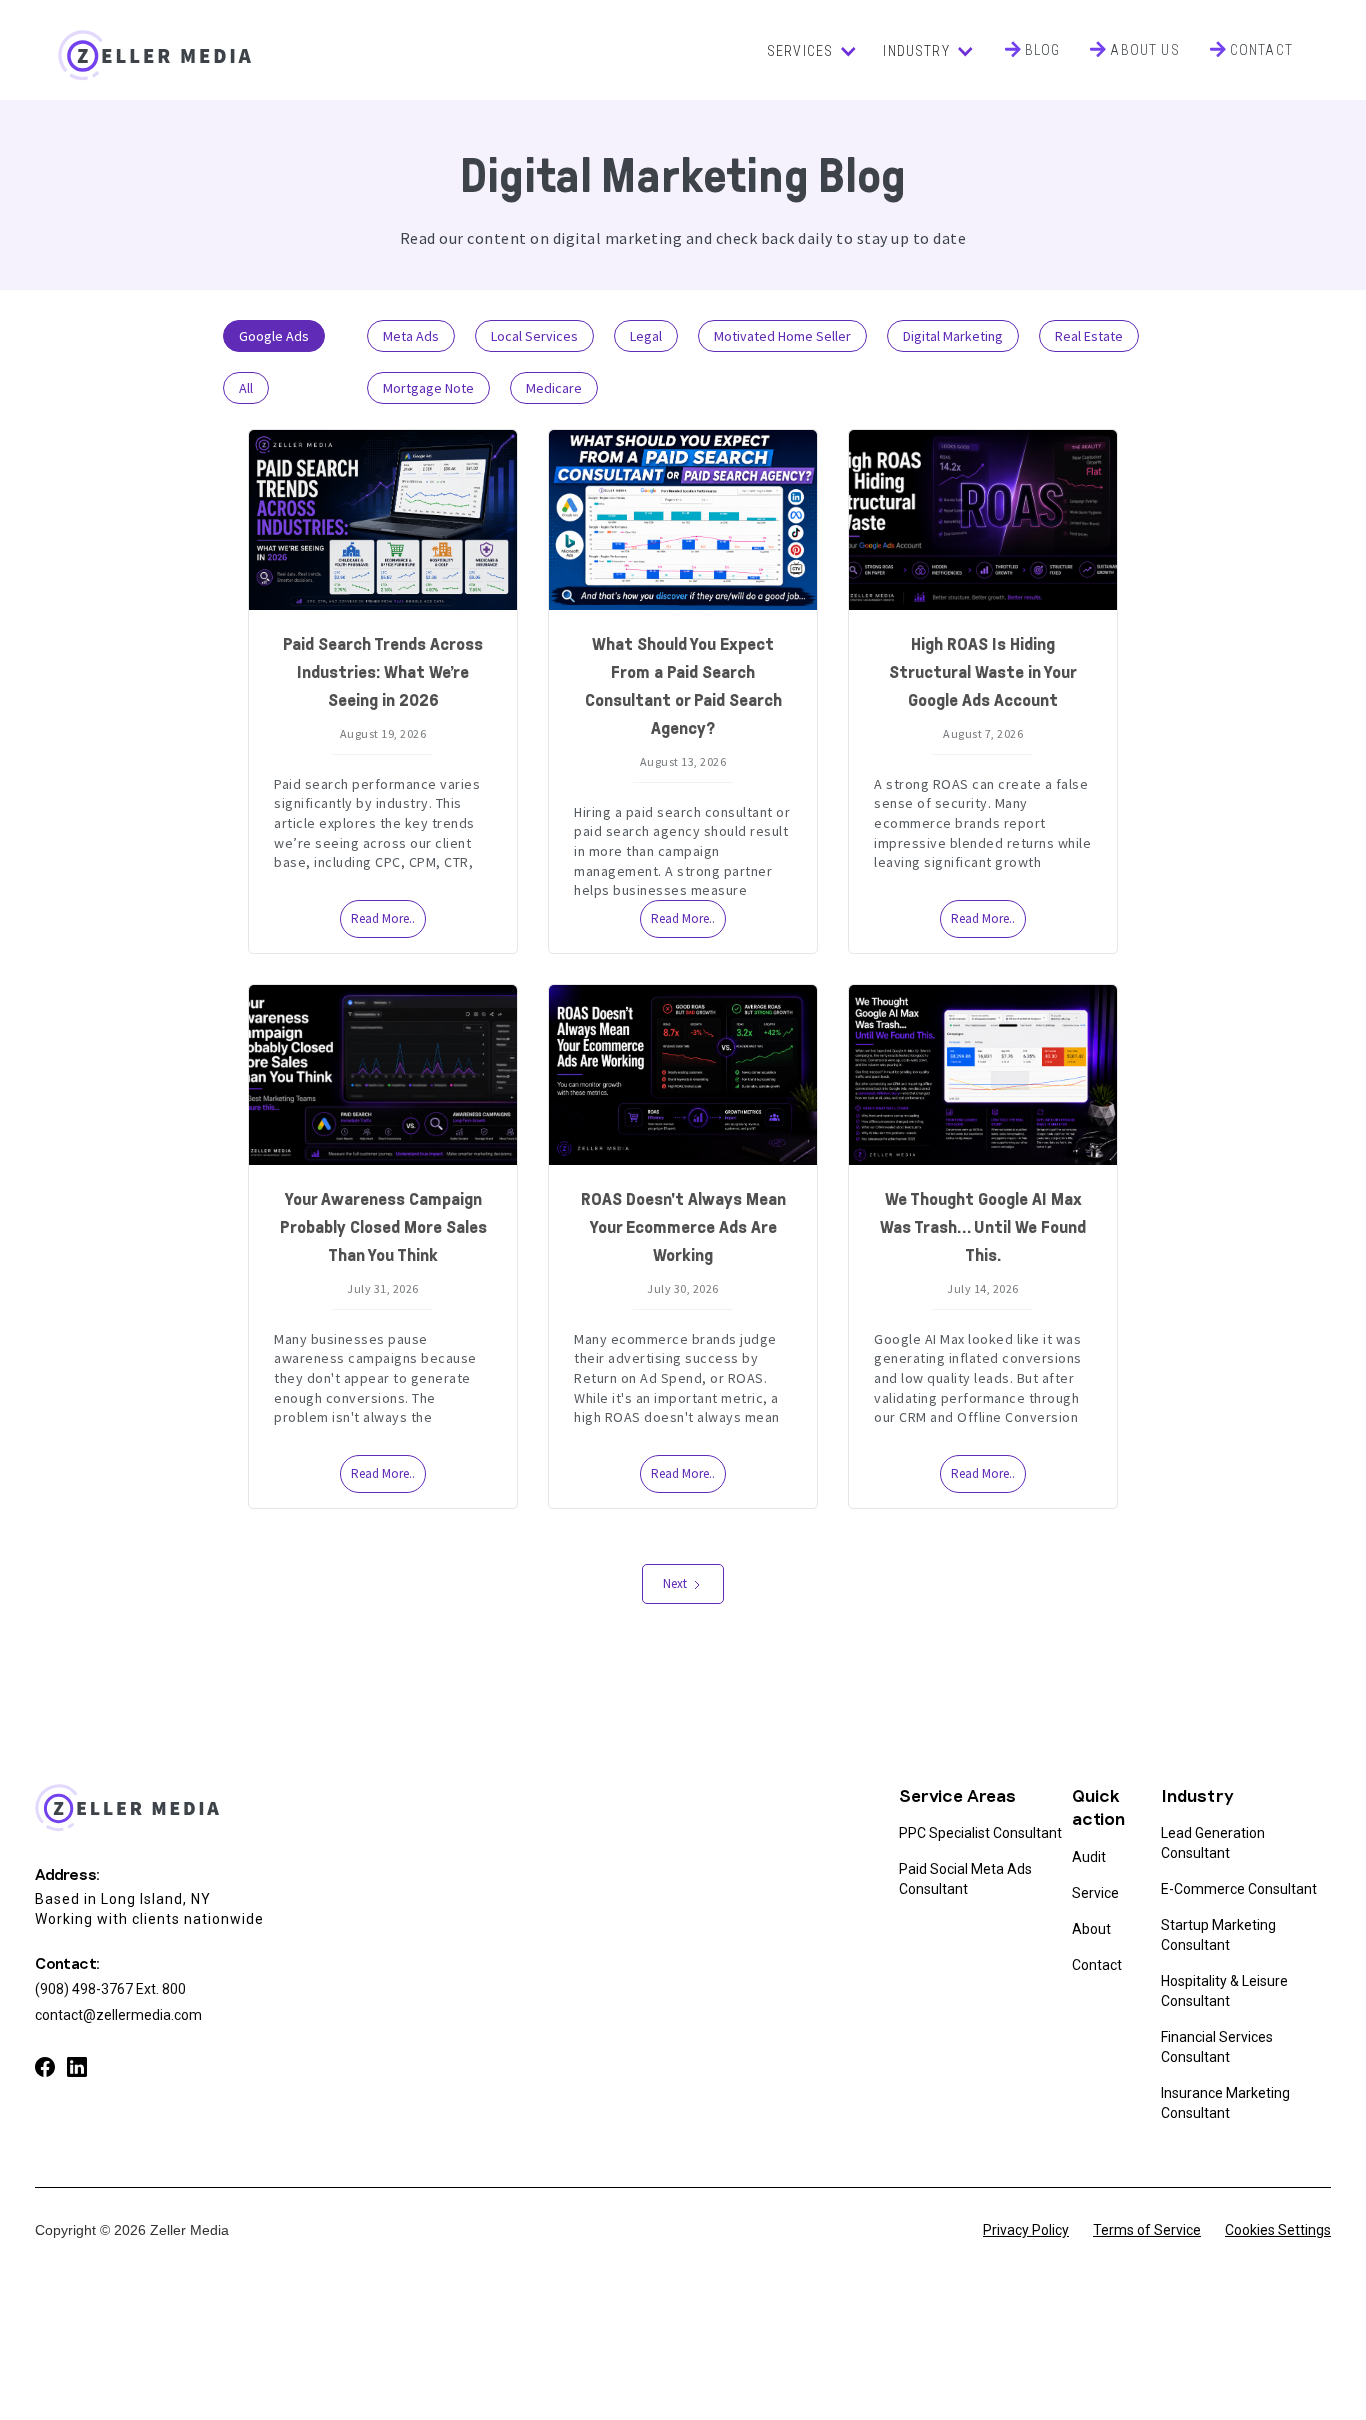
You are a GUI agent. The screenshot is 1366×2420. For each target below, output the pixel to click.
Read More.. (383, 918)
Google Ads (274, 336)
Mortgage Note (428, 388)
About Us (1144, 50)
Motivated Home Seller (782, 336)
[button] (810, 51)
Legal (646, 336)
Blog (1043, 50)
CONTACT (1261, 50)
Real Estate (1089, 336)
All (246, 388)
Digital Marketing (953, 336)
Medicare (554, 388)
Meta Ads (411, 336)
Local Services (534, 336)
